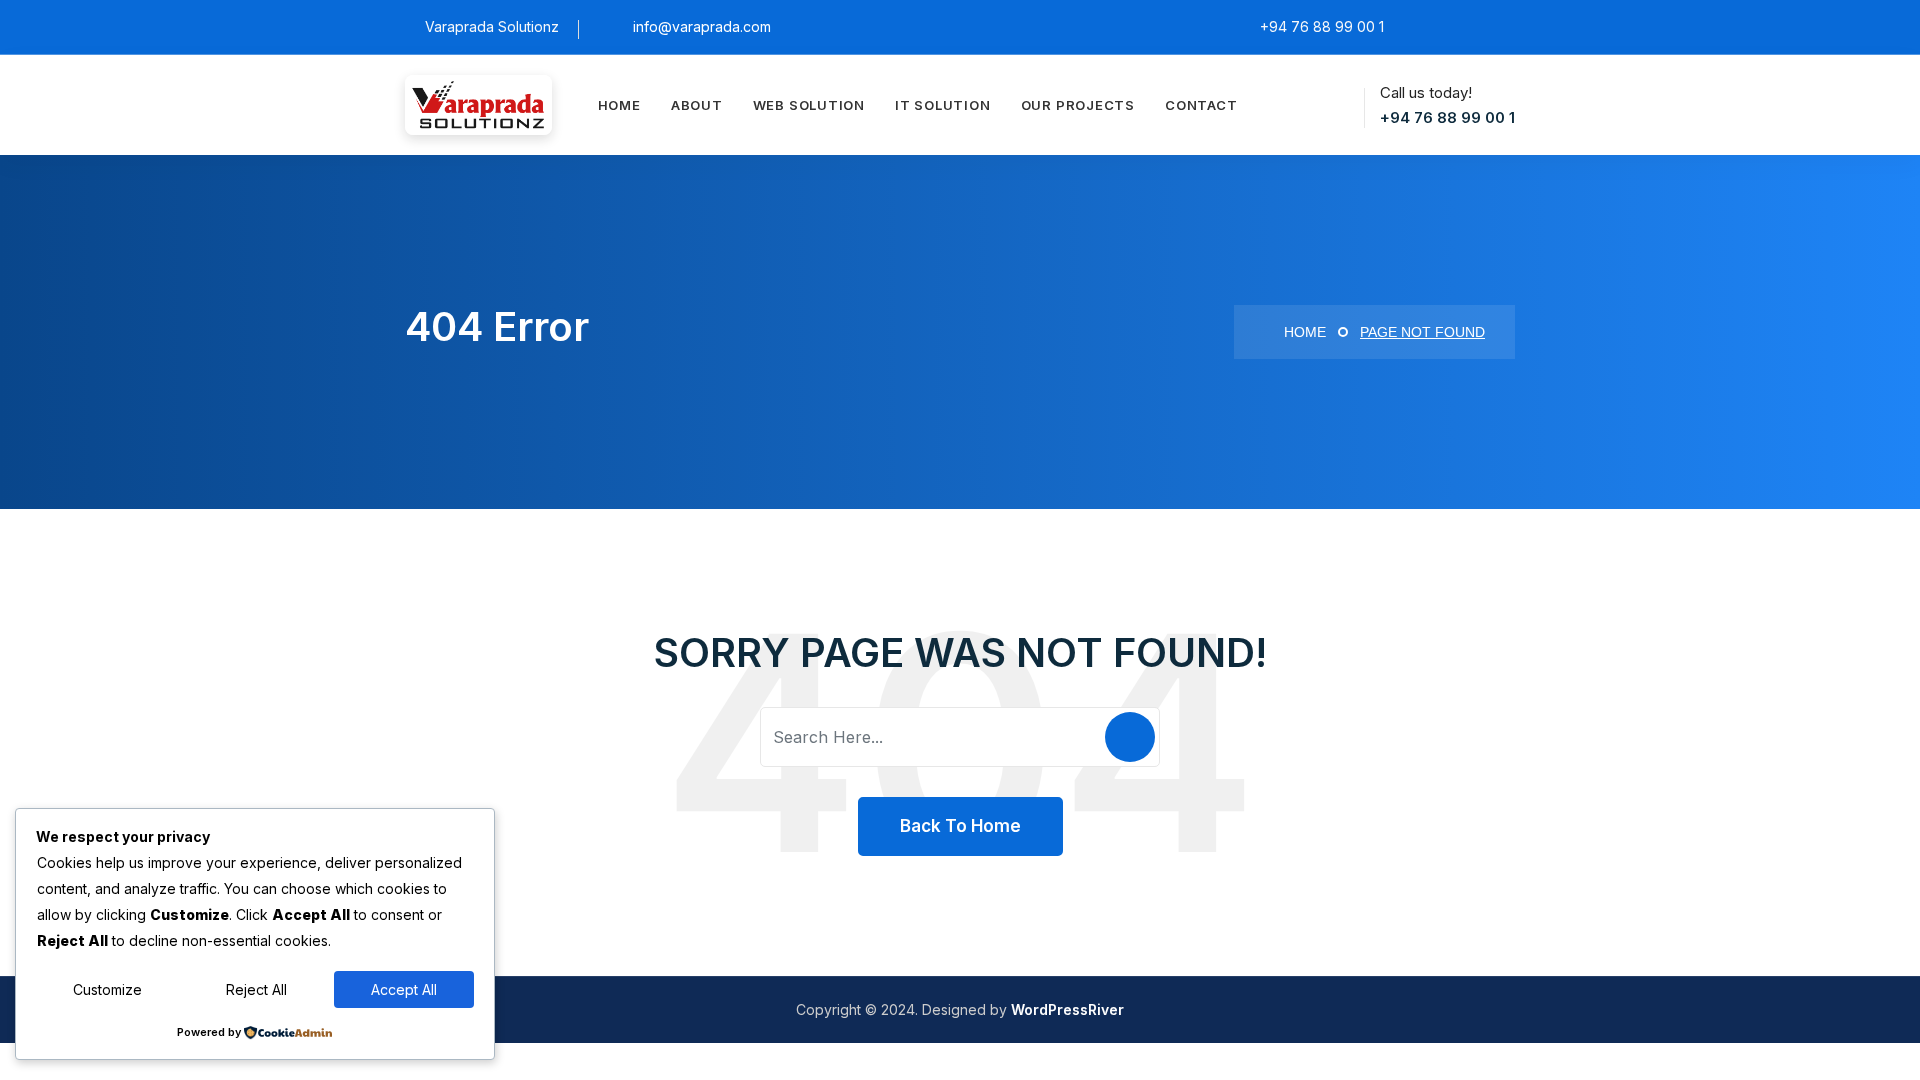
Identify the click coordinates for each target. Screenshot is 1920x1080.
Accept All (404, 989)
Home (619, 105)
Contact (1201, 105)
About (697, 105)
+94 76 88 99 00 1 (1447, 117)
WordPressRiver (1067, 1009)
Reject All (256, 989)
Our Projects (1078, 105)
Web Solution (809, 105)
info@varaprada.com (702, 26)
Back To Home (960, 826)
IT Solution (943, 105)
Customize (107, 989)
